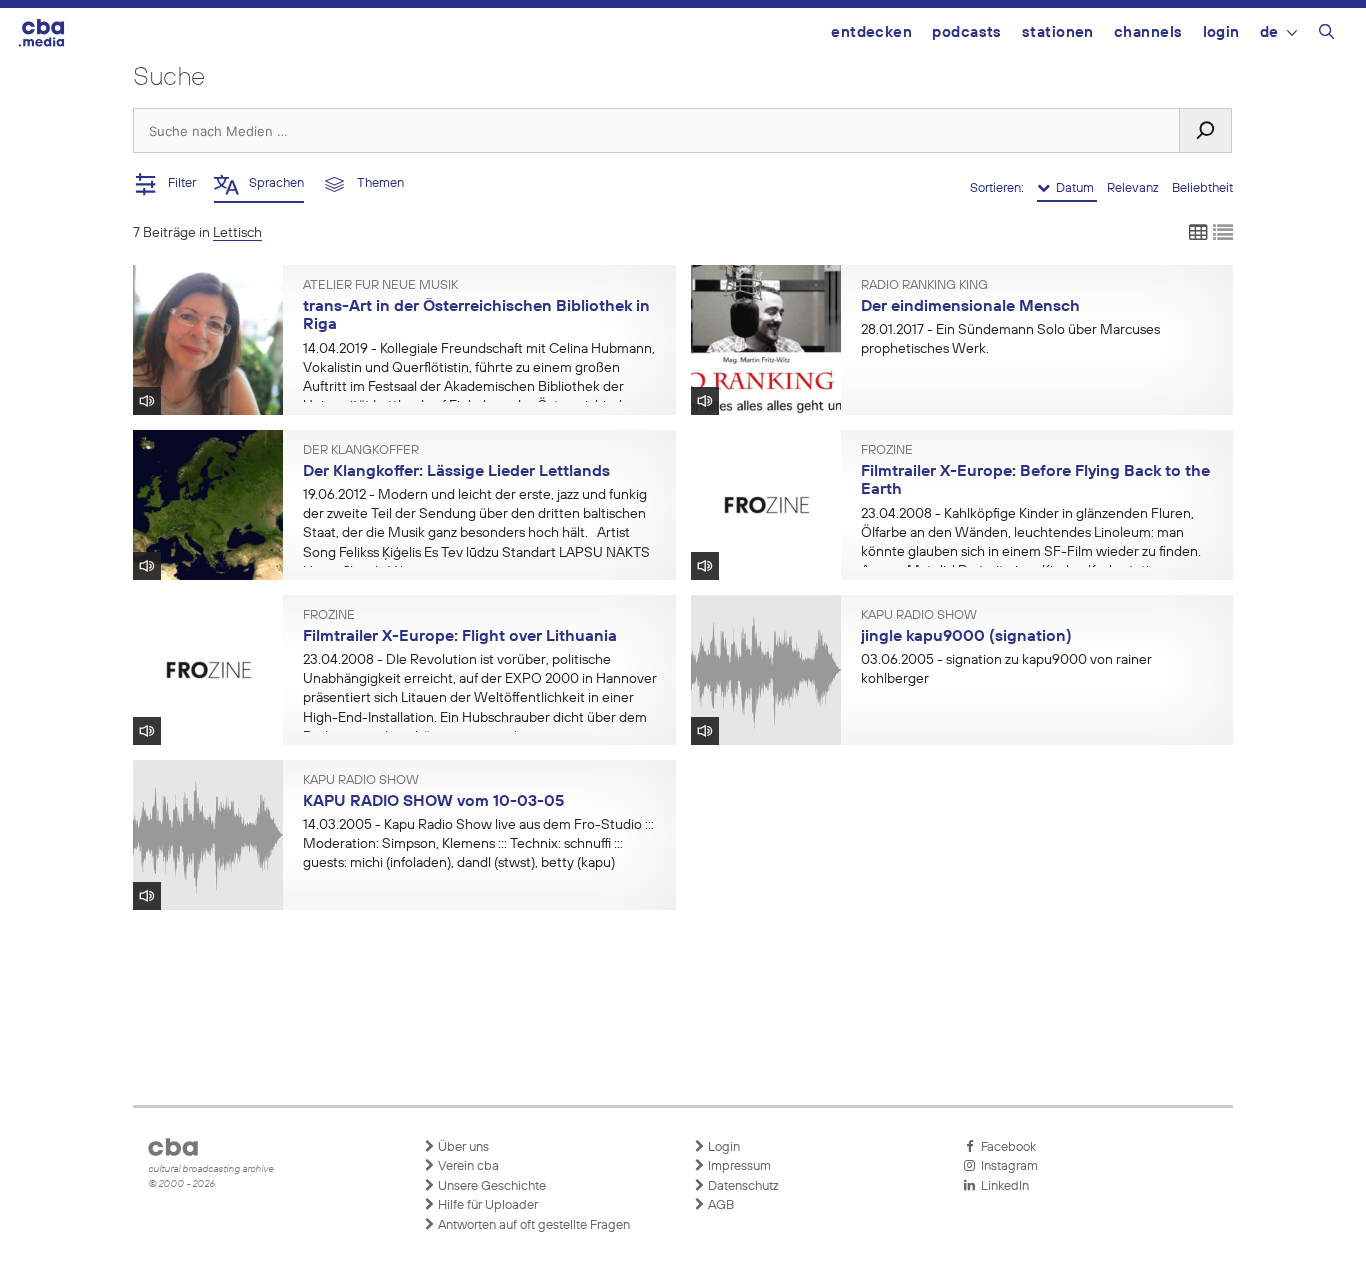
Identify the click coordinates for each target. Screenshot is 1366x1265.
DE (1269, 32)
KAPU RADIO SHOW (919, 616)
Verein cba (467, 1166)
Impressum (738, 1166)
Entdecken (871, 32)
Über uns (462, 1147)
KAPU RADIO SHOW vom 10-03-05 (433, 802)
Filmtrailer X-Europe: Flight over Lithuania (460, 637)
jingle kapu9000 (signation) (966, 637)
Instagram (1006, 1166)
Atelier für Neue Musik (380, 286)
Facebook (1005, 1147)
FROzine (887, 451)
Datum (1073, 188)
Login (1221, 32)
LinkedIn (1002, 1186)
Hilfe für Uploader (486, 1205)
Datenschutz (742, 1186)
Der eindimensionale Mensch (970, 307)
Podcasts (967, 32)
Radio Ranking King (924, 286)
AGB (719, 1205)
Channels (1148, 32)
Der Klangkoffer (361, 451)
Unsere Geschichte (490, 1186)
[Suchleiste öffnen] (1326, 35)
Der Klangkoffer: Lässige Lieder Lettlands (456, 472)
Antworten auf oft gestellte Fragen (532, 1225)
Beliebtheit (1202, 188)
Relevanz (1134, 188)
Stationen (1058, 32)
